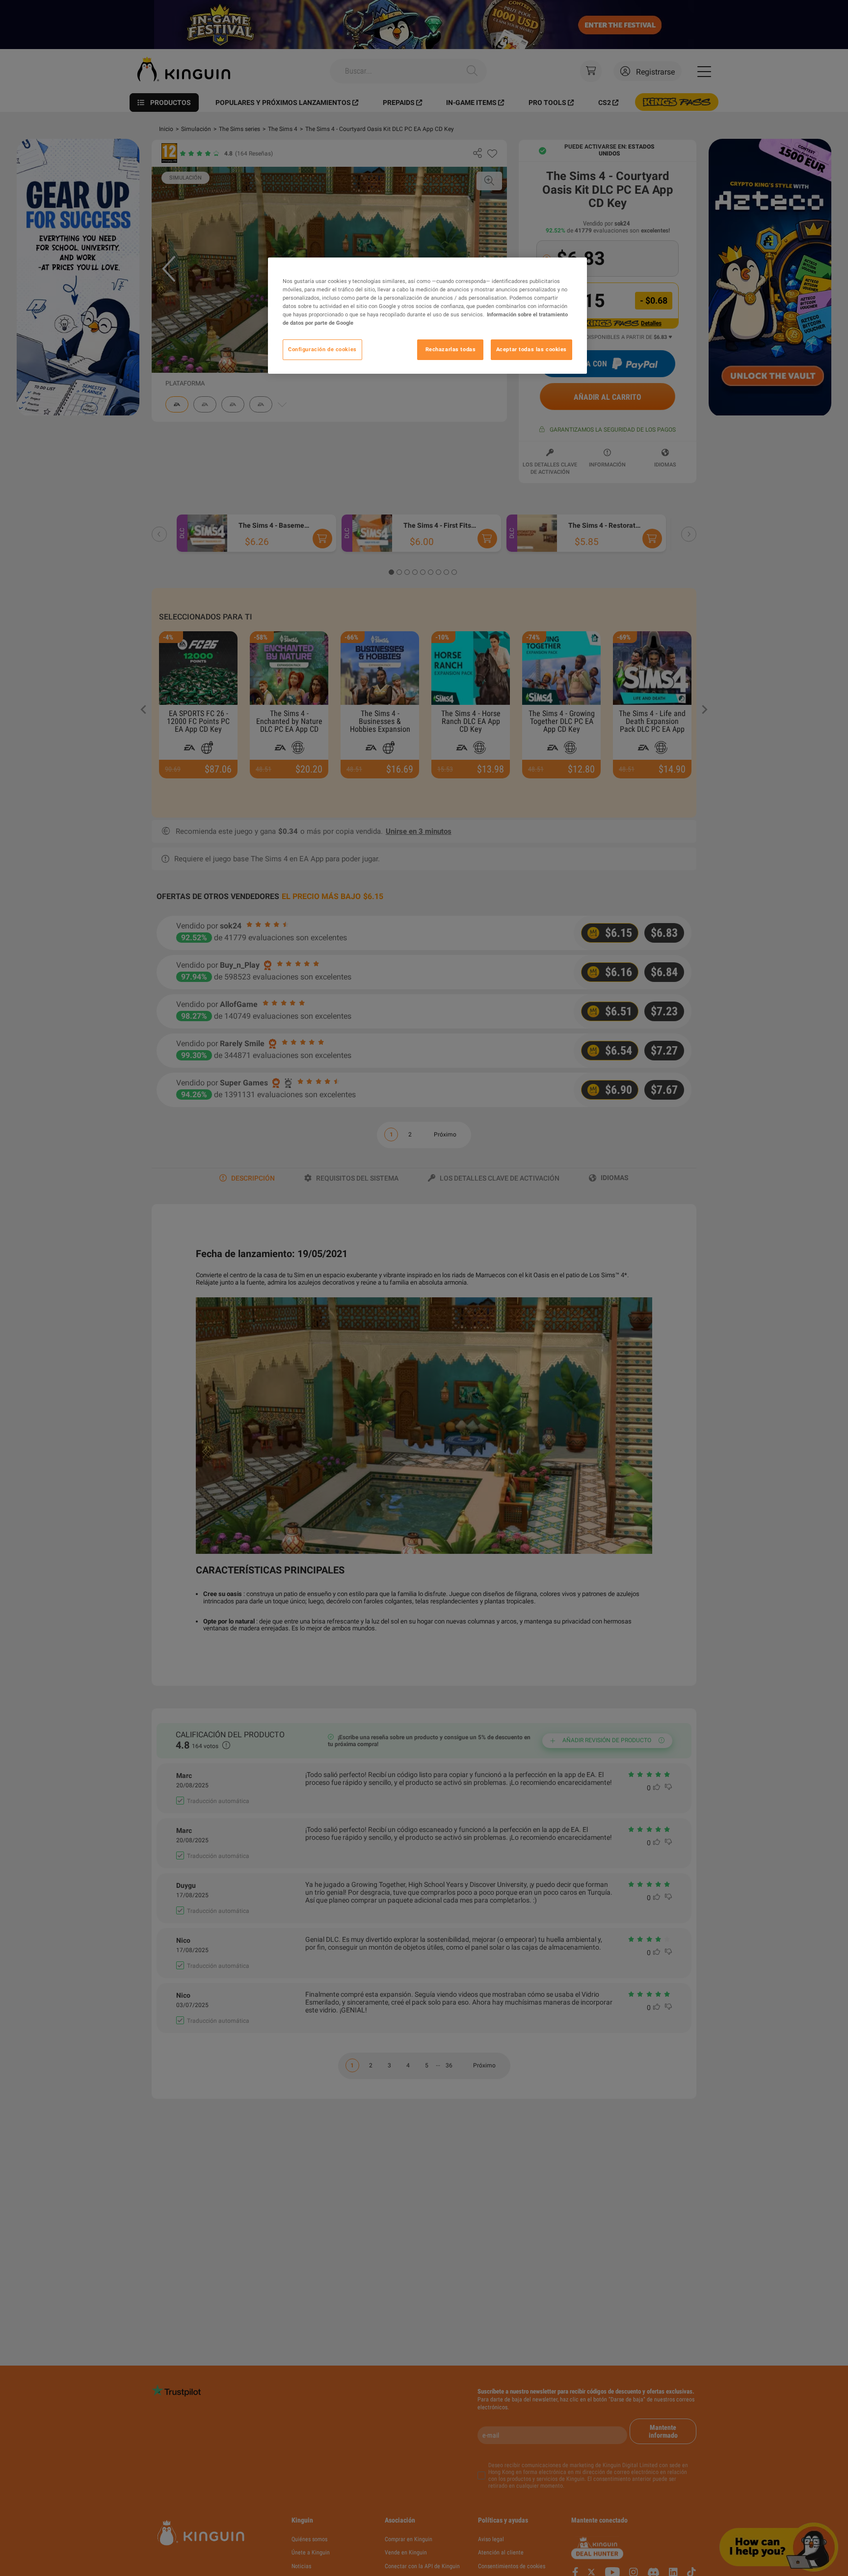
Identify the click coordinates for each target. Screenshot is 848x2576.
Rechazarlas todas (451, 350)
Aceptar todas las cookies (531, 350)
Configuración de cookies (322, 350)
